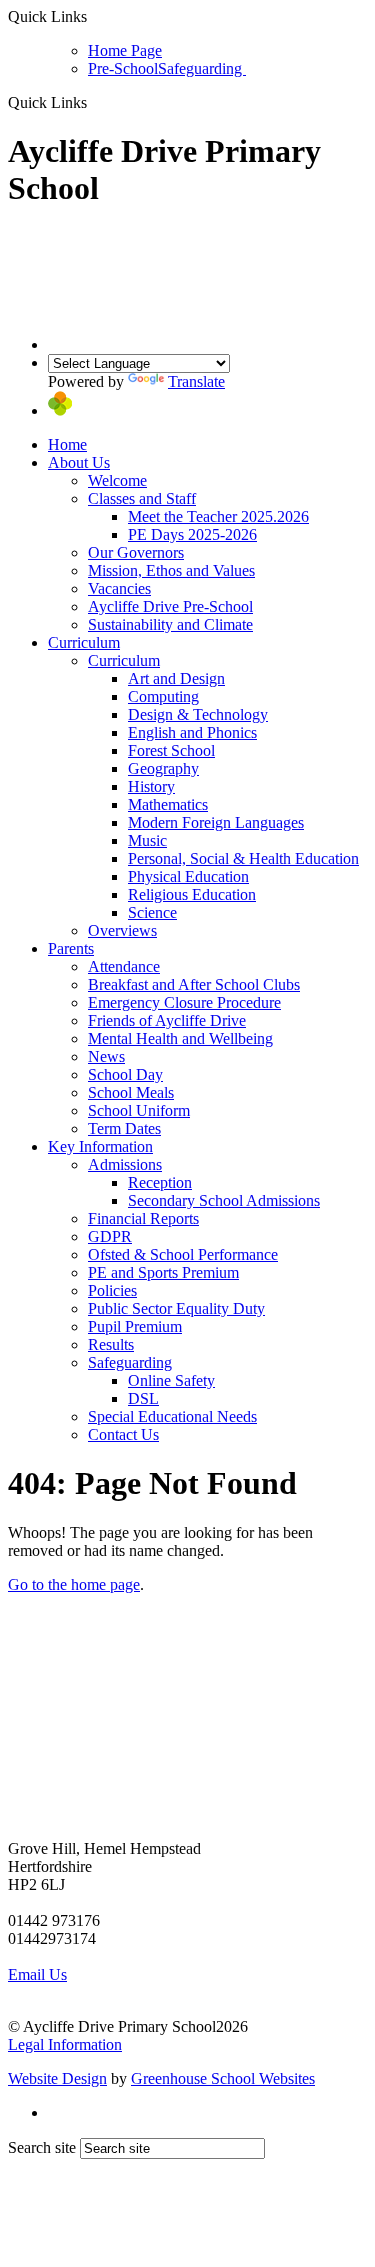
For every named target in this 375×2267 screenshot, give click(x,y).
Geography (163, 768)
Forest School (171, 750)
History (151, 786)
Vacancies (119, 588)
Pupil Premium (135, 1326)
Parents (71, 948)
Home (67, 444)
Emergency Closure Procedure (184, 1002)
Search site (42, 2147)
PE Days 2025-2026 (192, 534)
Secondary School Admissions (224, 1200)
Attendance (124, 966)
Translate (196, 381)
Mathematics (168, 804)
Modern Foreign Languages (216, 822)
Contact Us (123, 1434)
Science (152, 912)
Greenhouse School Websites (223, 2078)
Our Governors (136, 552)
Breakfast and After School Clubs (194, 984)
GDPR (110, 1236)
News (106, 1056)
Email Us (37, 1974)
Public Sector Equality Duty (176, 1308)
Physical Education (188, 876)
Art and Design (176, 678)
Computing (163, 696)
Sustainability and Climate (170, 624)
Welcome (117, 480)
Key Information (100, 1146)
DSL (143, 1398)
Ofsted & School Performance (183, 1254)
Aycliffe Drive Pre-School (170, 606)
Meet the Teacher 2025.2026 (218, 516)
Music (147, 840)
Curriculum (84, 642)
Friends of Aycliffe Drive (167, 1020)
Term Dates (124, 1128)
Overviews (122, 930)
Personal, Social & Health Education (243, 858)
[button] (94, 102)
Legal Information (65, 2044)
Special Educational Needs (172, 1416)
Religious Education (192, 894)
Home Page (125, 50)
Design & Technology (198, 714)
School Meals (131, 1092)
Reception (160, 1182)
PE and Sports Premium (163, 1272)
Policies (112, 1290)
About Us (79, 462)
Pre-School (123, 68)
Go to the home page (74, 1584)
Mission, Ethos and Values (171, 570)
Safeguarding (202, 68)
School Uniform (139, 1110)
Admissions (125, 1164)
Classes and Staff (142, 498)
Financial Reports (143, 1218)
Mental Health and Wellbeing (180, 1038)
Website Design (57, 2078)
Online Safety (171, 1380)
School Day (125, 1074)
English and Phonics (192, 732)
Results (111, 1344)
